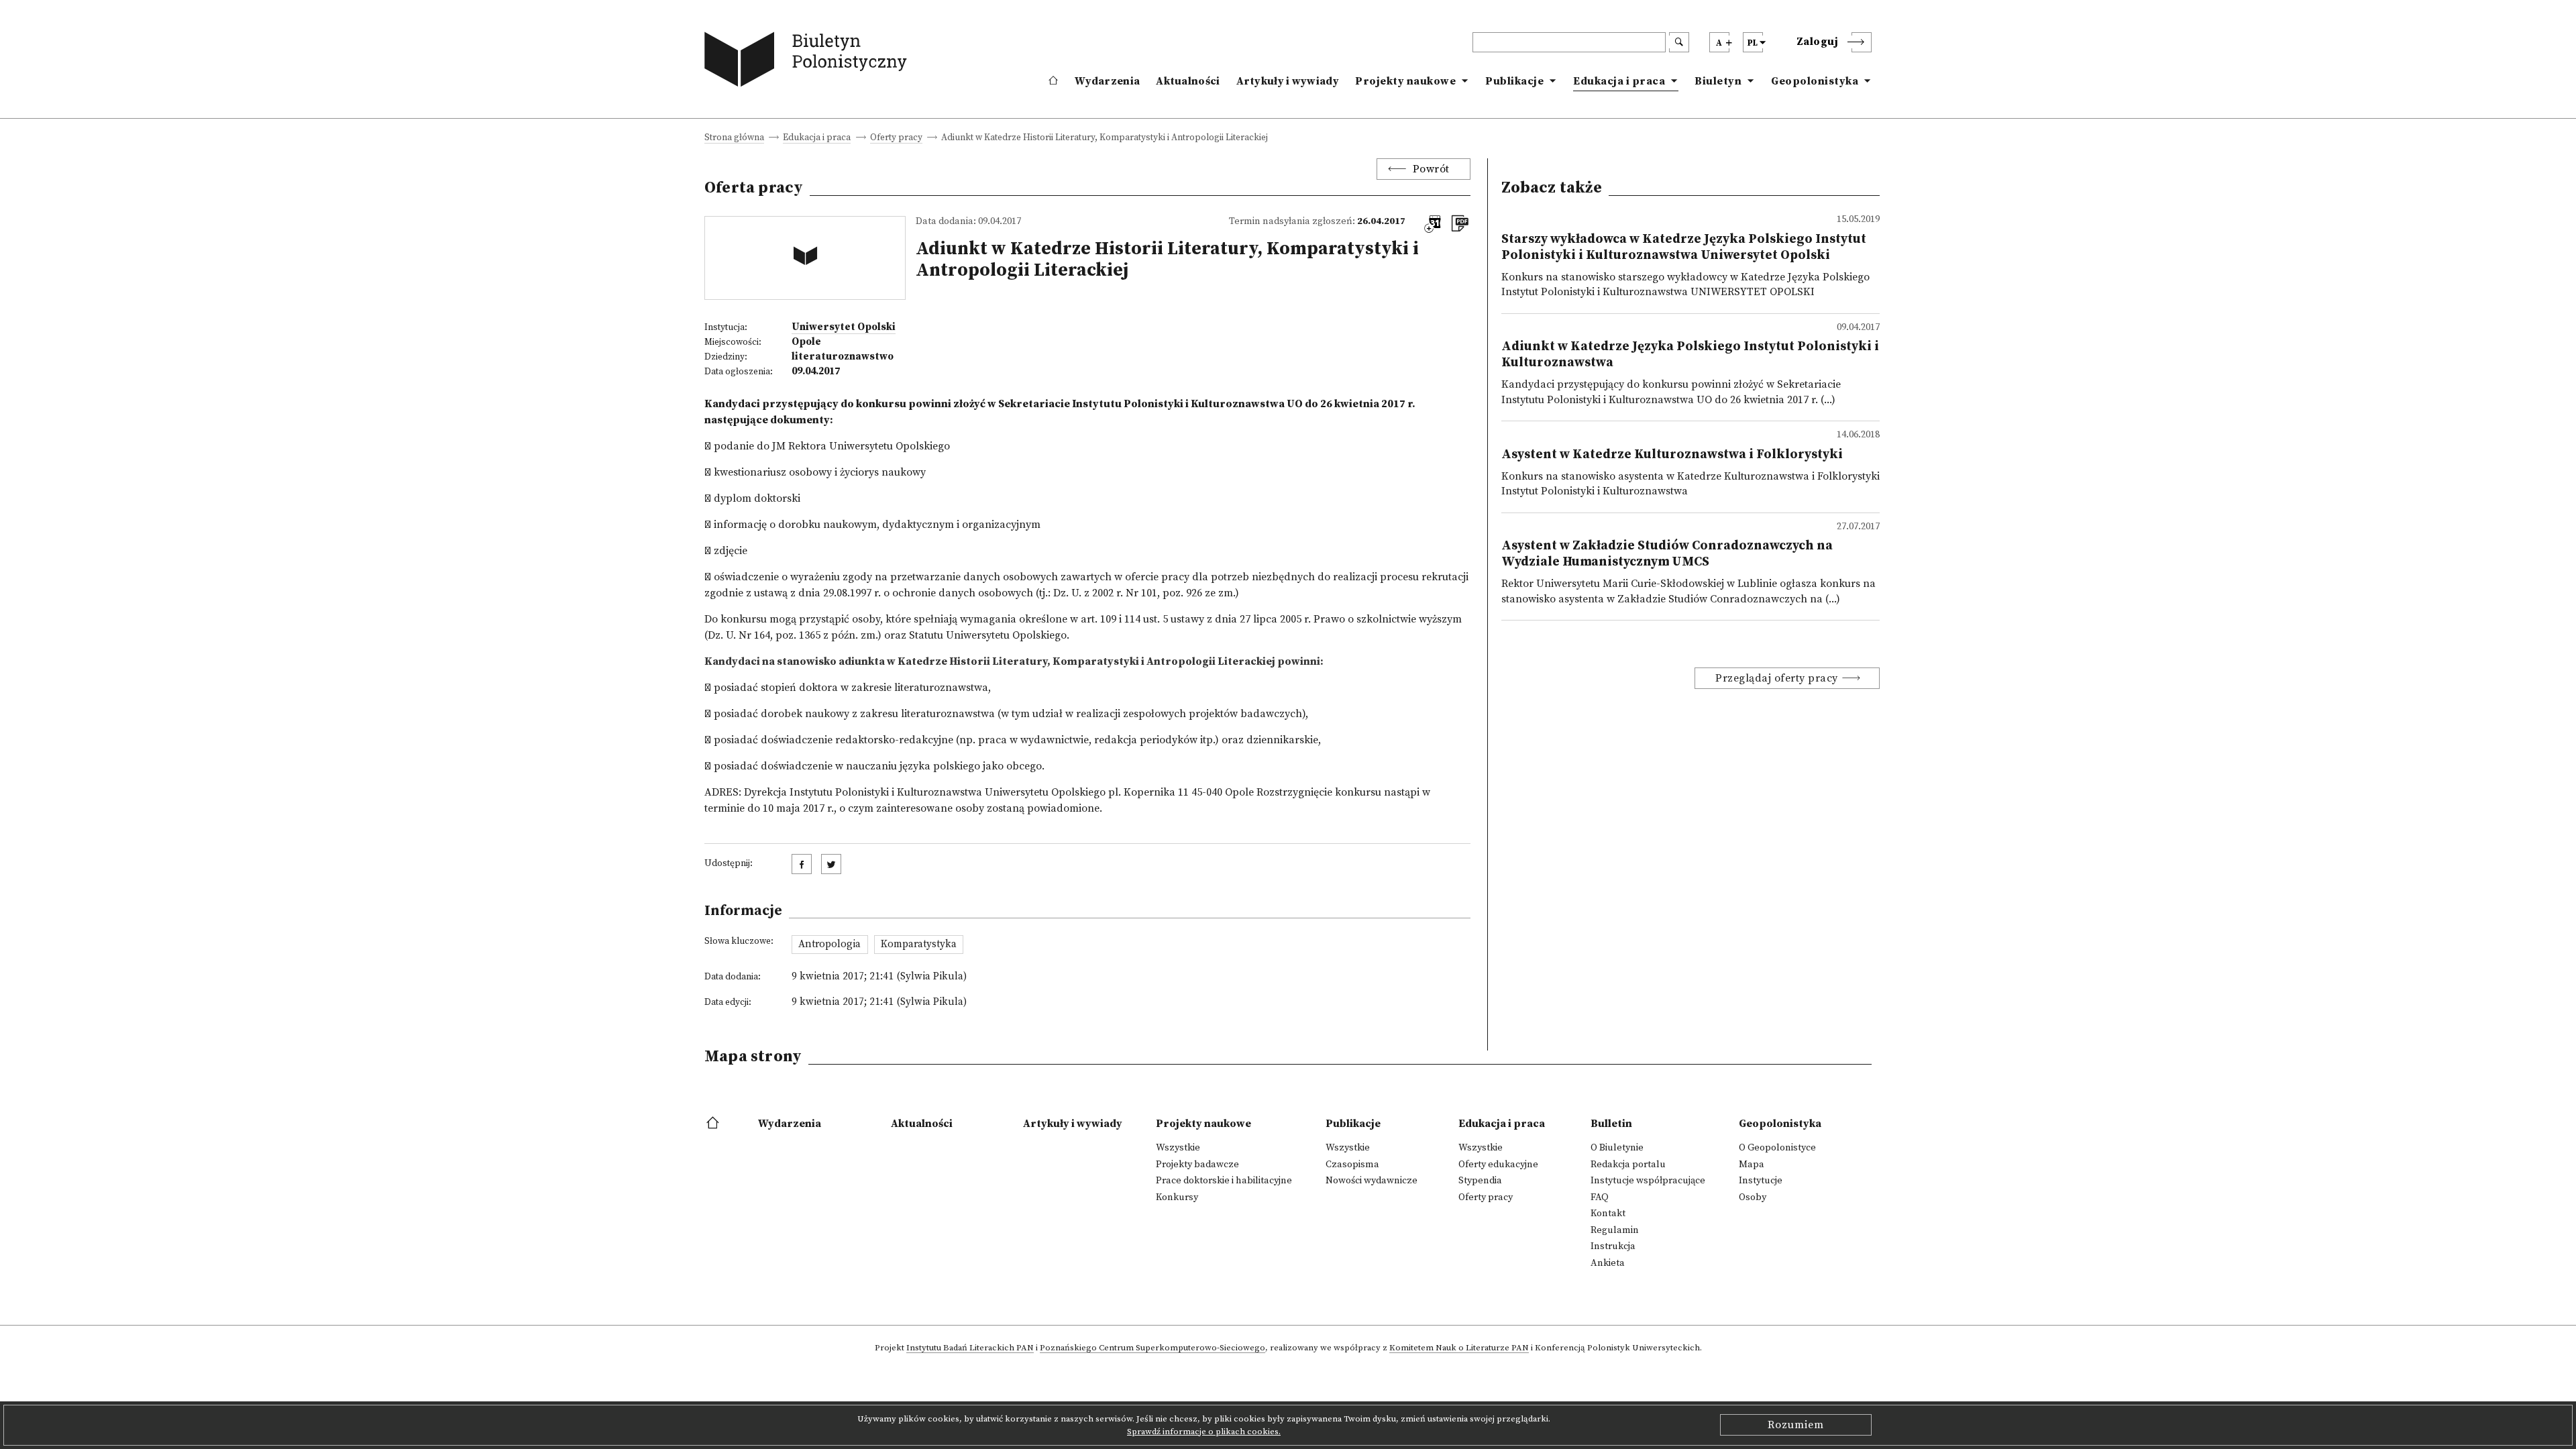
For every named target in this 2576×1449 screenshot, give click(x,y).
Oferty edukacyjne (1498, 1165)
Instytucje (1761, 1181)
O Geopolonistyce (1777, 1148)
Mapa (1752, 1165)
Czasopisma (1352, 1165)
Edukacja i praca (1619, 81)
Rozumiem (1796, 1425)
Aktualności (1188, 81)
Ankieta (1608, 1263)
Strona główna (734, 139)
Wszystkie (1178, 1148)
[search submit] (1679, 42)
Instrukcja (1613, 1246)
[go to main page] (809, 62)
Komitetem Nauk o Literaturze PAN (1459, 1348)
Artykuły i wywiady (1288, 81)
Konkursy (1177, 1197)
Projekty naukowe (1405, 81)
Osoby (1753, 1197)
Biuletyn (1718, 81)
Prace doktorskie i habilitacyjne (1224, 1181)
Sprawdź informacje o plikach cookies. (1204, 1432)
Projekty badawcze (1197, 1165)
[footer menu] (714, 1124)
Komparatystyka (919, 944)
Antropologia (829, 944)
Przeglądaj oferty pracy (1777, 678)
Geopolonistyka (1815, 81)
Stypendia (1480, 1181)
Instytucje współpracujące (1648, 1181)
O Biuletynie (1617, 1148)
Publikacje (1514, 81)
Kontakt (1608, 1214)
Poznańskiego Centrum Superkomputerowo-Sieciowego (1152, 1348)
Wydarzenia (1107, 81)
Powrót (1431, 169)
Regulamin (1615, 1230)
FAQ (1600, 1197)
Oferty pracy (896, 139)
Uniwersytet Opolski (844, 327)
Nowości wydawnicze (1372, 1181)
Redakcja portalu (1628, 1165)
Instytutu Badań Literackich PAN (970, 1348)
